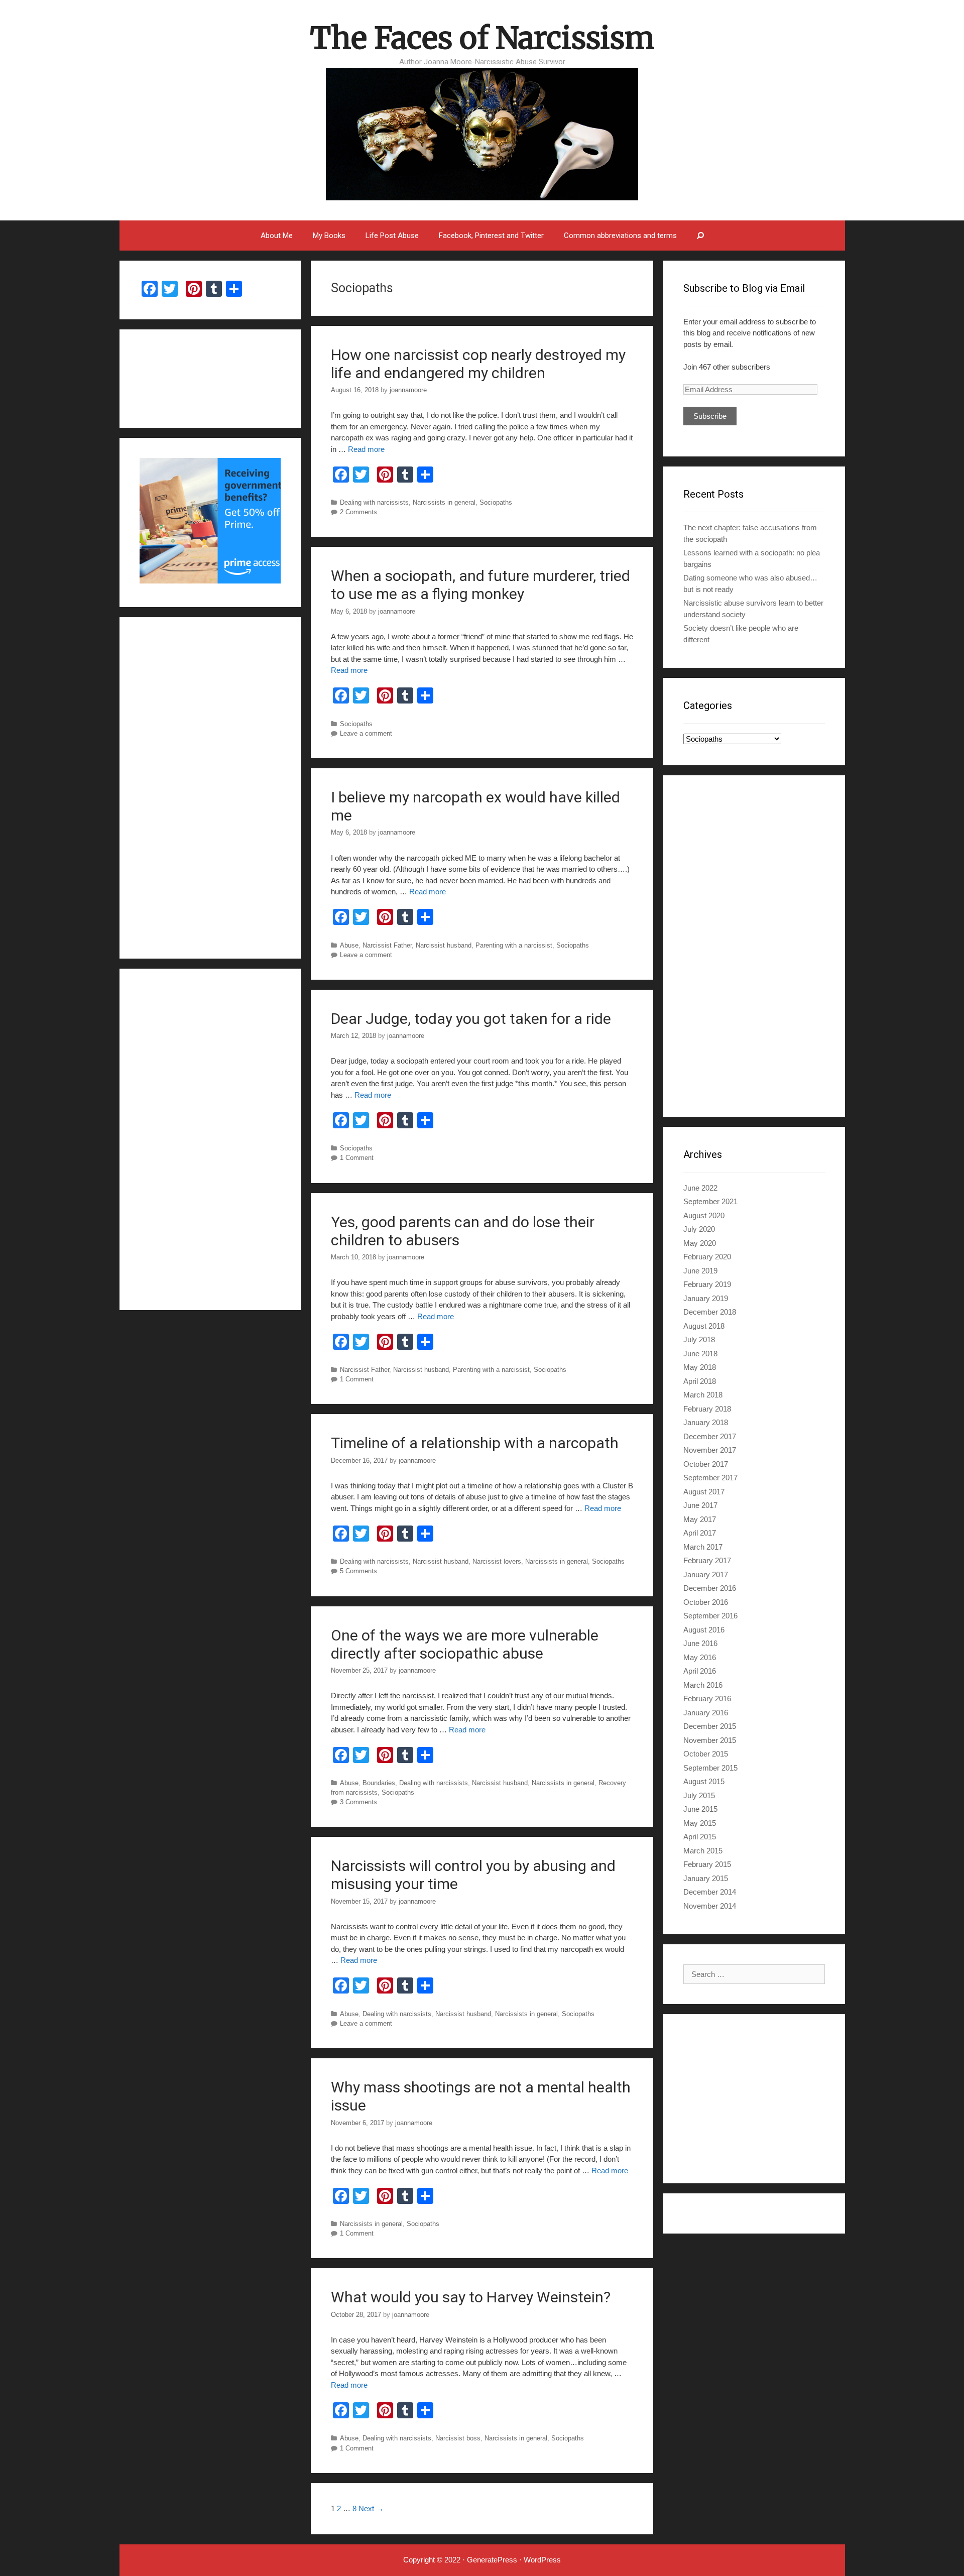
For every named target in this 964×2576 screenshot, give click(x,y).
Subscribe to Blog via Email (744, 288)
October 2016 (706, 1602)
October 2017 (706, 1464)
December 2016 (710, 1588)
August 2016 (704, 1630)
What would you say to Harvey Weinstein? (471, 2297)
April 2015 (700, 1837)
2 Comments (358, 512)
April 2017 (700, 1533)
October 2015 (706, 1754)
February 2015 (707, 1864)
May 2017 (700, 1519)
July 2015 (699, 1795)
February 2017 (707, 1560)
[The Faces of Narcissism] (482, 133)
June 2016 (700, 1643)
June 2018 (700, 1354)
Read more (366, 449)
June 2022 (700, 1188)
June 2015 (700, 1809)
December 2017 (710, 1436)
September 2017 (710, 1478)
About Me (277, 236)
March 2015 (703, 1851)
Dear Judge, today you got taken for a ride (471, 1019)
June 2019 (700, 1271)
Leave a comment (366, 733)
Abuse (349, 945)
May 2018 (700, 1367)
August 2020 (704, 1215)
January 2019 (706, 1298)
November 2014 (710, 1906)
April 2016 (700, 1671)
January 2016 (706, 1713)
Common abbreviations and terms (620, 236)
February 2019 (707, 1284)
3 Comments (358, 1802)
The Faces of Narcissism (482, 38)
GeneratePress (492, 2560)
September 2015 (710, 1768)
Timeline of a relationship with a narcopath (475, 1443)
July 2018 (699, 1339)
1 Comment (357, 1158)
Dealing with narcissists (374, 502)
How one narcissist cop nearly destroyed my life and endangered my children (478, 364)
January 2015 (706, 1878)
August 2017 (704, 1492)
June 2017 (700, 1505)
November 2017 (710, 1450)
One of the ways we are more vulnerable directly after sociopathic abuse (465, 1644)
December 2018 (710, 1312)
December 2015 (710, 1726)
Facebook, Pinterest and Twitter (491, 236)
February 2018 (707, 1409)
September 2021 (710, 1201)
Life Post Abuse (392, 236)
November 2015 (710, 1740)
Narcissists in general (444, 502)
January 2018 (706, 1422)
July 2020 (699, 1229)
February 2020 (707, 1257)
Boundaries (379, 1783)
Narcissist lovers (497, 1561)
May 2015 (700, 1823)
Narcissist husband (444, 945)
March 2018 (703, 1395)
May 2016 (700, 1657)
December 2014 (710, 1892)
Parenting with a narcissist (514, 945)
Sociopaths (496, 502)
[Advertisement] (754, 946)
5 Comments (358, 1571)
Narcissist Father (387, 945)
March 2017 (703, 1547)
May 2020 (700, 1243)
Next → (371, 2508)
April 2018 (700, 1381)
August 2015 (704, 1781)
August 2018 (704, 1326)
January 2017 (706, 1574)
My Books (329, 236)
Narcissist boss (458, 2438)
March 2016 (703, 1685)
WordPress (542, 2560)
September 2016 (710, 1616)
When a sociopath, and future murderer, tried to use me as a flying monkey (480, 585)
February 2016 (707, 1699)
